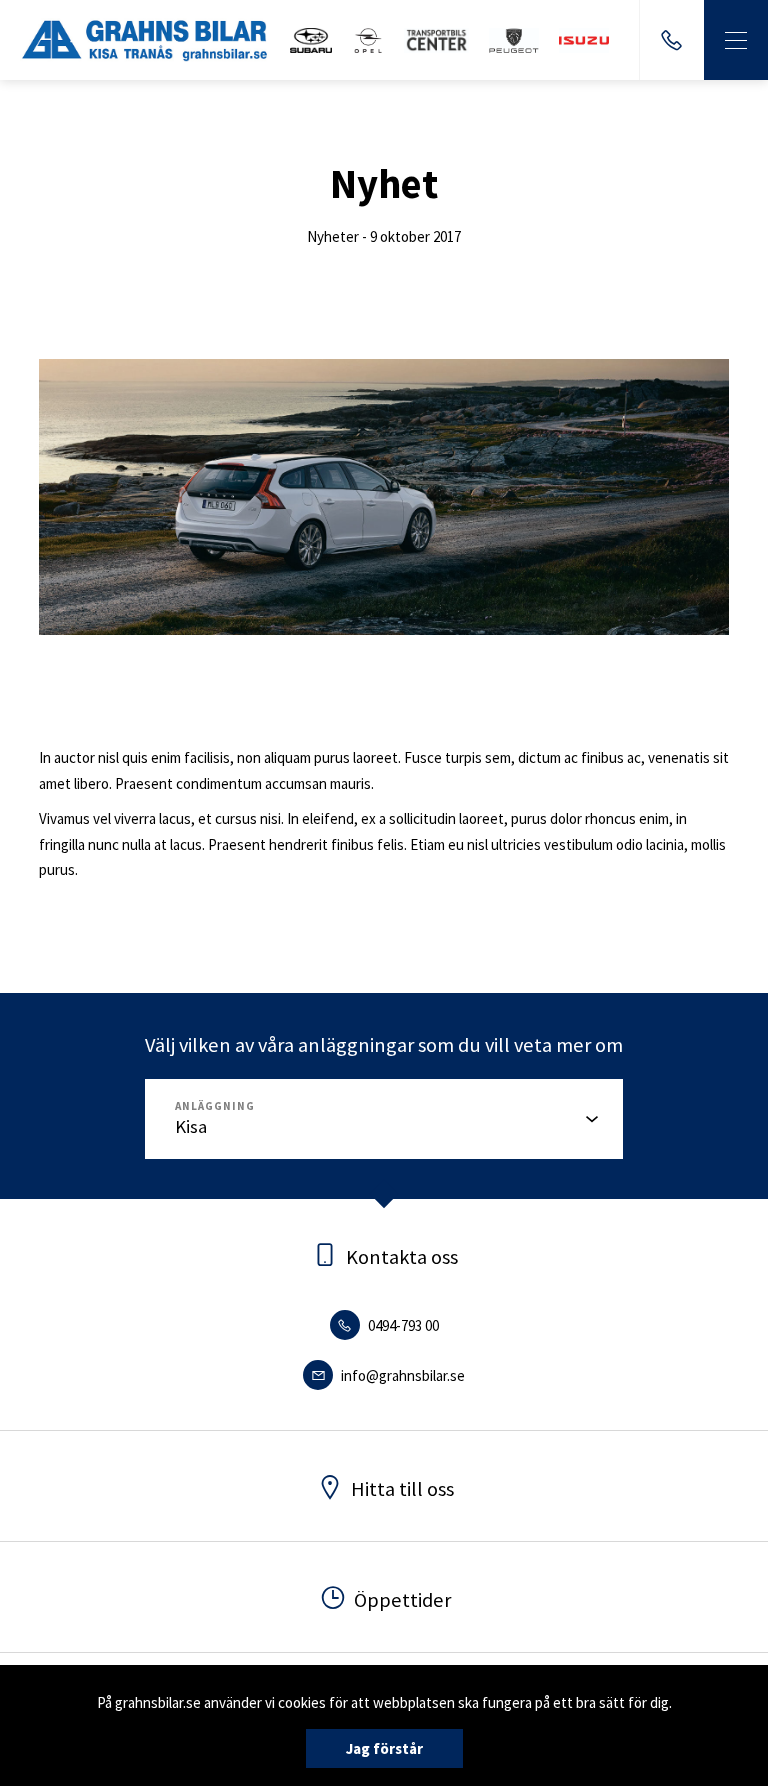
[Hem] (514, 40)
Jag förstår (384, 1748)
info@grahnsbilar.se (401, 1375)
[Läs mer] (311, 40)
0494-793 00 (402, 1325)
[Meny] (736, 40)
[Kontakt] (671, 40)
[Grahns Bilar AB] (145, 40)
